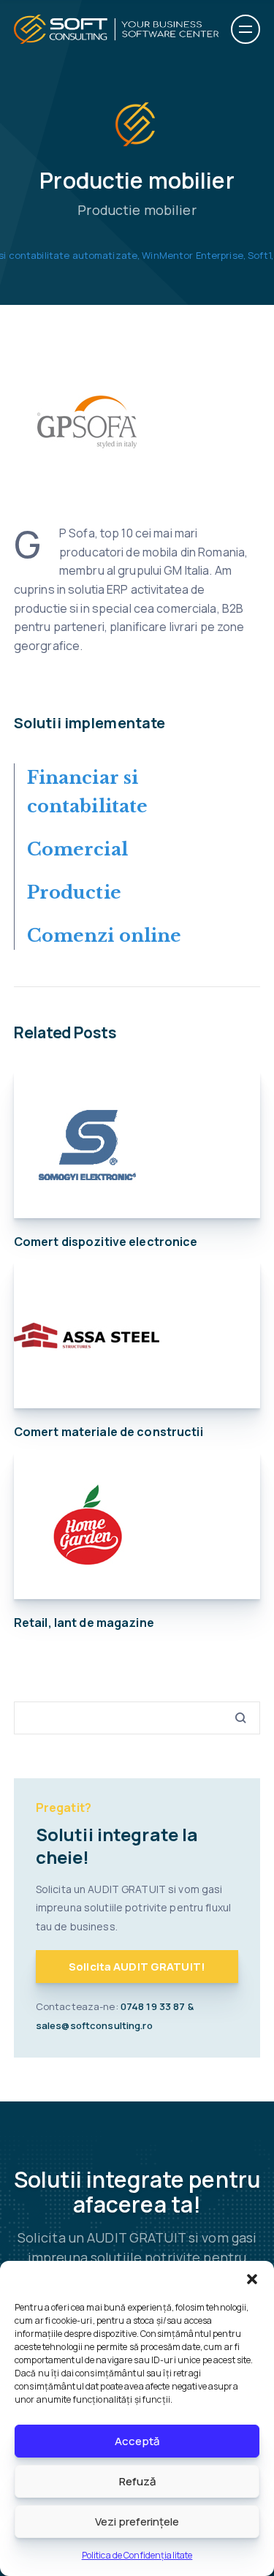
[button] (252, 2279)
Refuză (137, 2481)
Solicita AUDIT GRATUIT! (137, 1967)
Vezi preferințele (137, 2522)
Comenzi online (104, 936)
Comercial (77, 849)
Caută (235, 1718)
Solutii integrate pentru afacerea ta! (137, 2192)
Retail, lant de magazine (84, 1623)
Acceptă (137, 2441)
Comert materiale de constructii (109, 1432)
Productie (74, 892)
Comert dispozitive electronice (106, 1242)
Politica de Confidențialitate (137, 2555)
